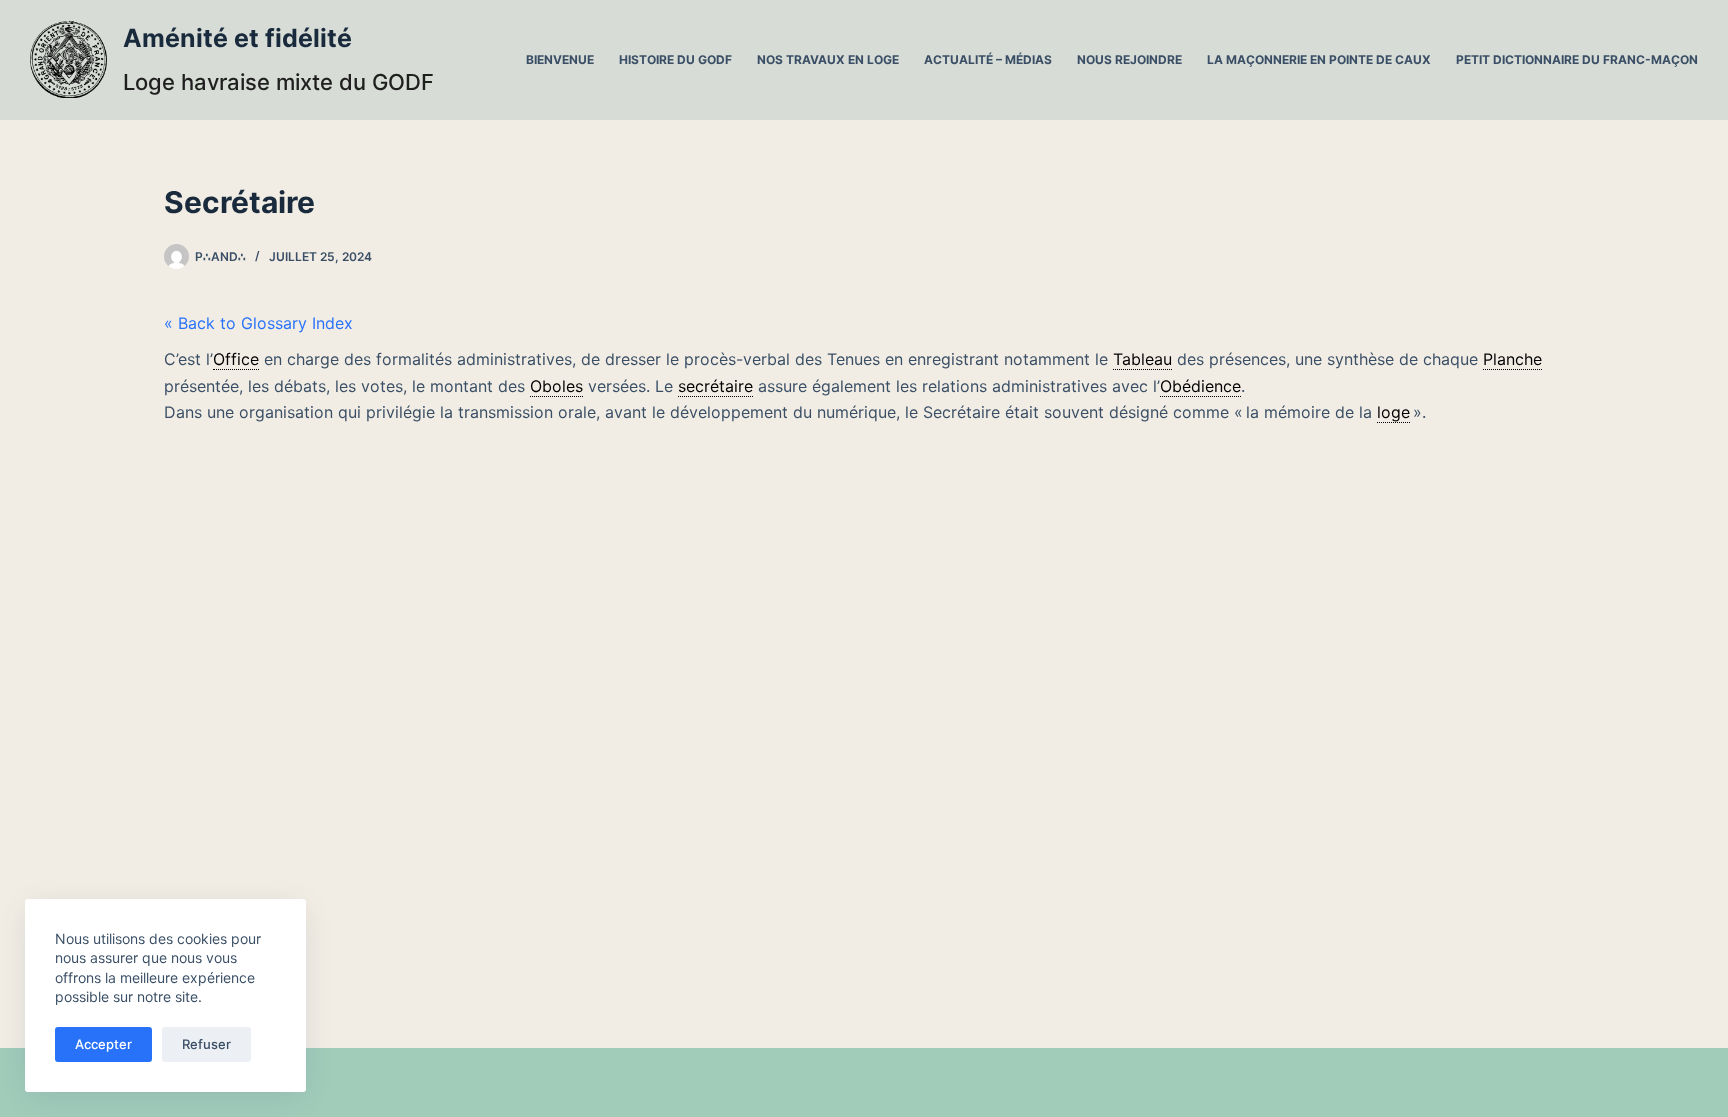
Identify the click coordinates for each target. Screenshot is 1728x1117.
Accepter (103, 1044)
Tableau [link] (1142, 359)
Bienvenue (560, 59)
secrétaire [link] (715, 386)
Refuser (206, 1044)
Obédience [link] (1200, 386)
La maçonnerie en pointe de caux (1319, 59)
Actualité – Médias (988, 59)
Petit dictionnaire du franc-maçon (1577, 59)
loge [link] (1393, 412)
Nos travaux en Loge (828, 59)
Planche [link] (1512, 359)
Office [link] (236, 359)
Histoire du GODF (675, 59)
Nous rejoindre (1129, 59)
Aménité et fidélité (237, 38)
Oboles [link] (556, 386)
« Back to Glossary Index (258, 323)
